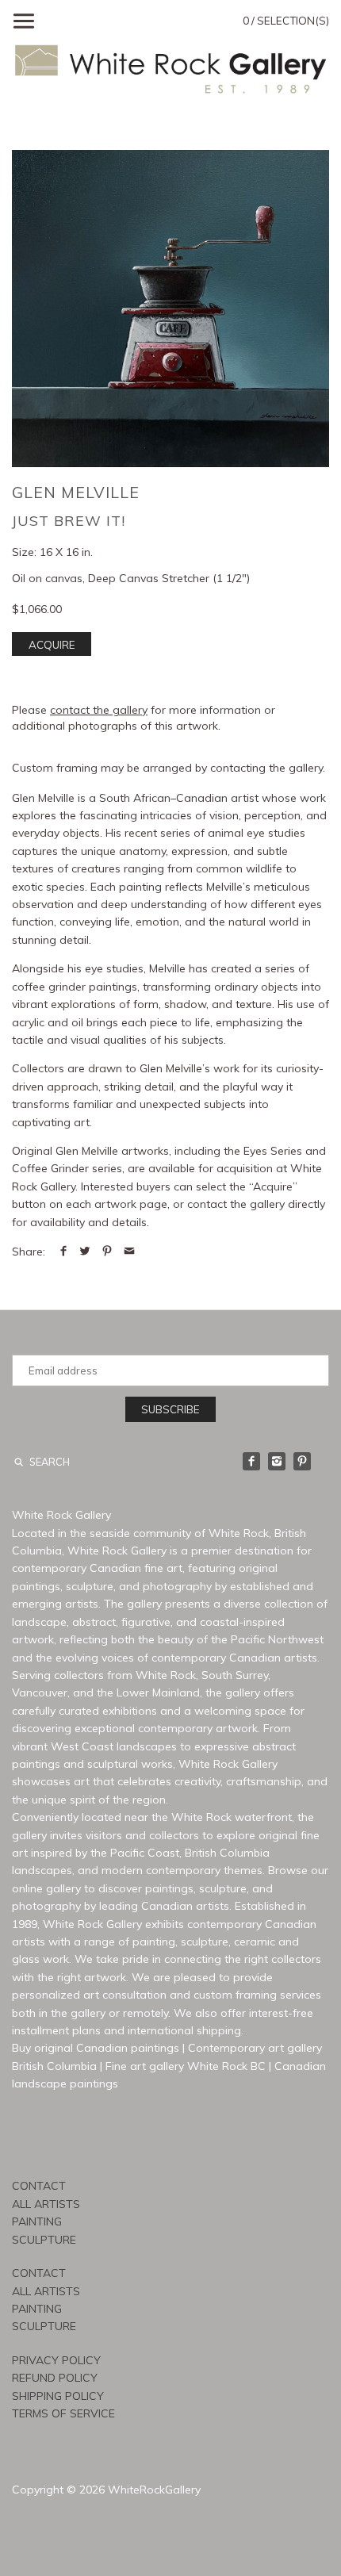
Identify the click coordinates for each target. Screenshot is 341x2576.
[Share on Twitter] (85, 1252)
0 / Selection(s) (286, 21)
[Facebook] (251, 1461)
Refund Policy (55, 2378)
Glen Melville (76, 492)
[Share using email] (129, 1252)
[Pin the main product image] (107, 1252)
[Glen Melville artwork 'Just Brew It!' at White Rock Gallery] (170, 309)
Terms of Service (63, 2413)
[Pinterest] (302, 1461)
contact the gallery (99, 710)
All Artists (46, 2204)
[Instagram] (277, 1461)
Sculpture (44, 2240)
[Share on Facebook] (63, 1252)
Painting (37, 2221)
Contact (39, 2186)
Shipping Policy (58, 2396)
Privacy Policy (56, 2360)
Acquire (52, 645)
